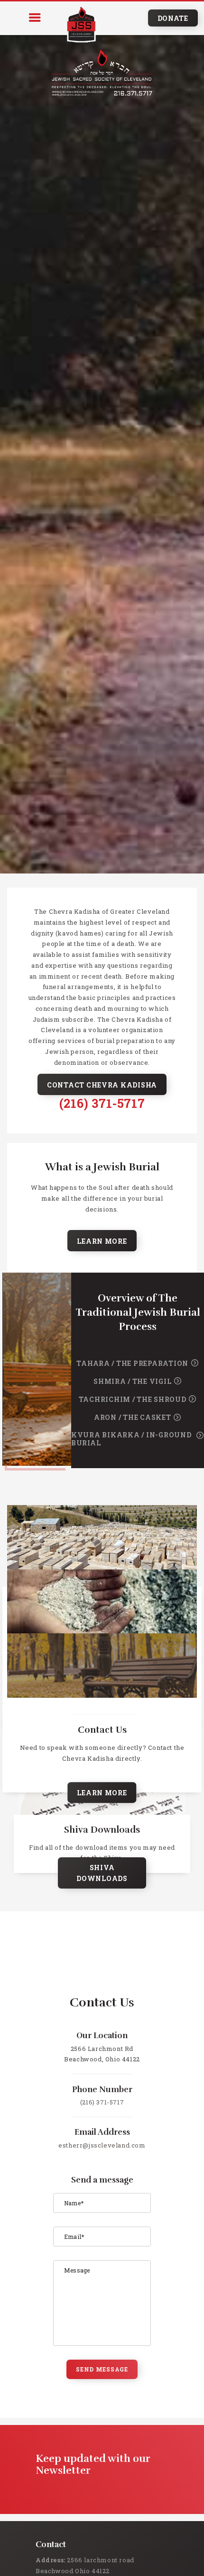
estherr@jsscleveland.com (102, 2145)
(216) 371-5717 (102, 1103)
